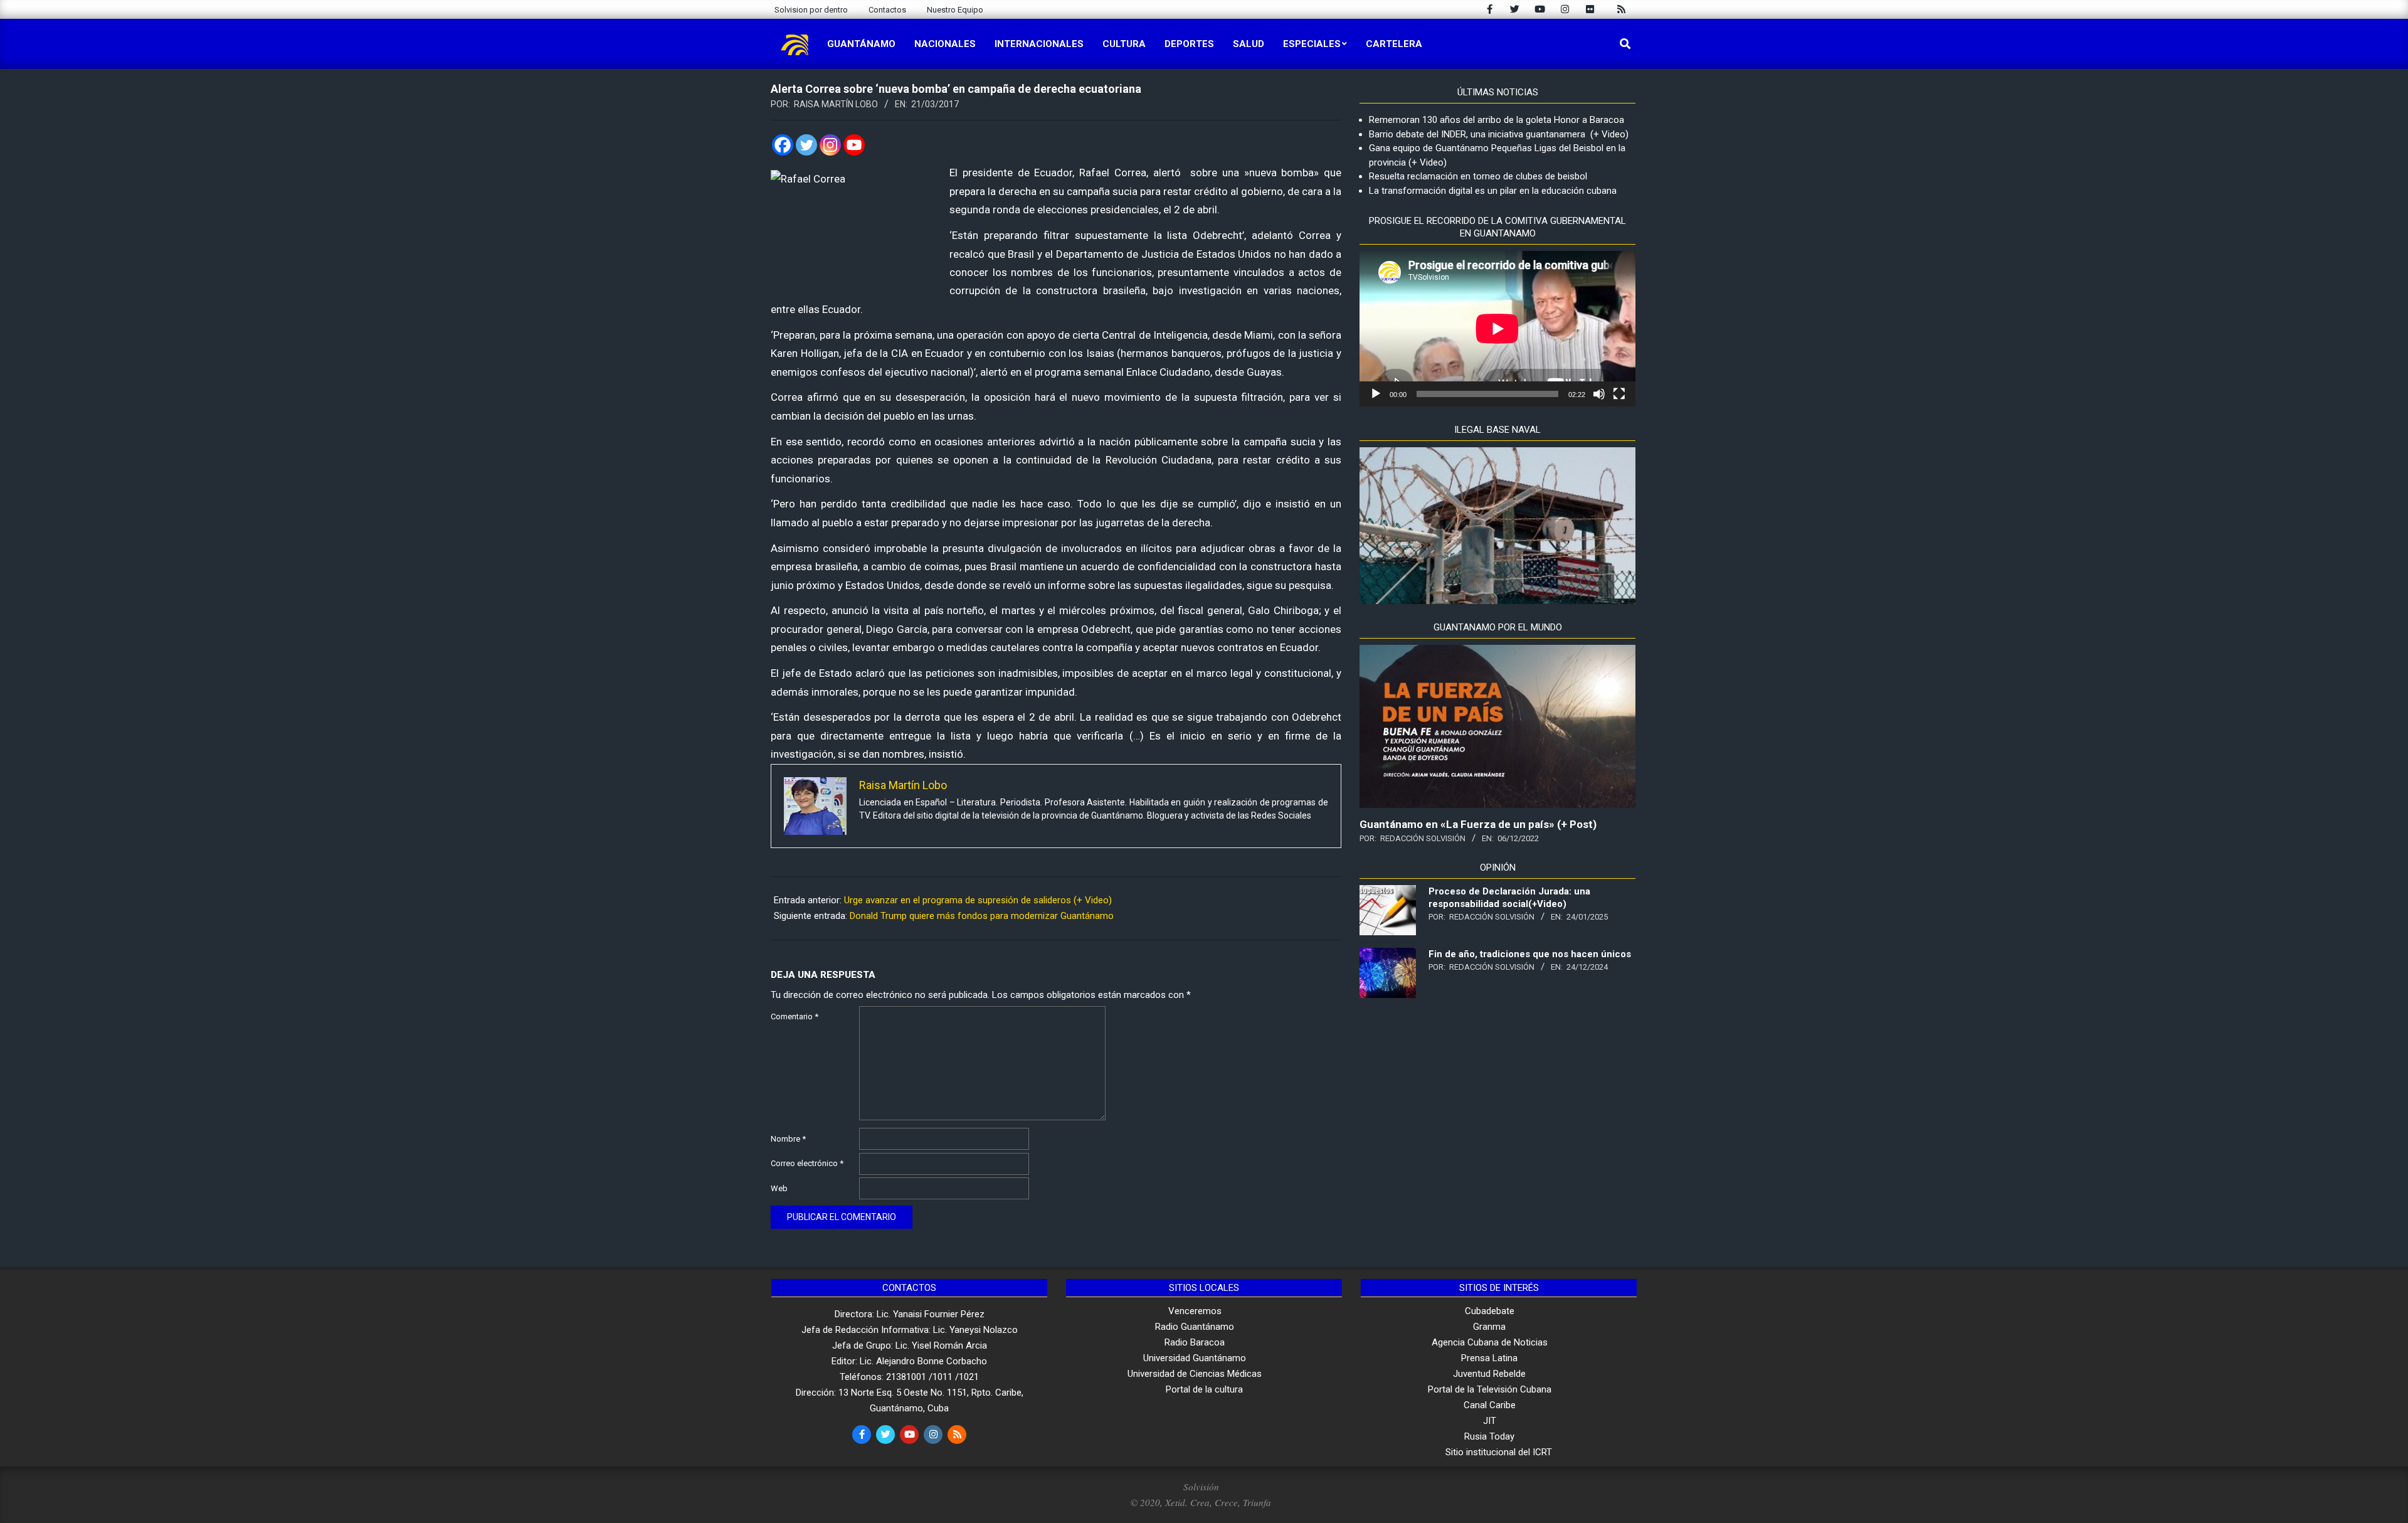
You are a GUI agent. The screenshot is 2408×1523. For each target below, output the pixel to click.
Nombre (788, 1139)
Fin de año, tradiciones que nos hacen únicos (1530, 954)
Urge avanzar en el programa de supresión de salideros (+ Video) (978, 900)
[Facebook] (783, 145)
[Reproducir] (1376, 394)
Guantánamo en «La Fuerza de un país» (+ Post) (1478, 824)
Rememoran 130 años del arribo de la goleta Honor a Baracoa (1497, 120)
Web (779, 1188)
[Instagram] (830, 145)
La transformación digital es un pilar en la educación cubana (1493, 191)
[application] (1497, 329)
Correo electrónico (807, 1163)
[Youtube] (854, 145)
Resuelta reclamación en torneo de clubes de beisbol (1478, 176)
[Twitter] (806, 145)
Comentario (795, 1016)
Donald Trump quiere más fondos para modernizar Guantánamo (982, 916)
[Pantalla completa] (1619, 394)
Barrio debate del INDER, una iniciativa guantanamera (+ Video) (1499, 134)
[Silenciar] (1599, 394)
